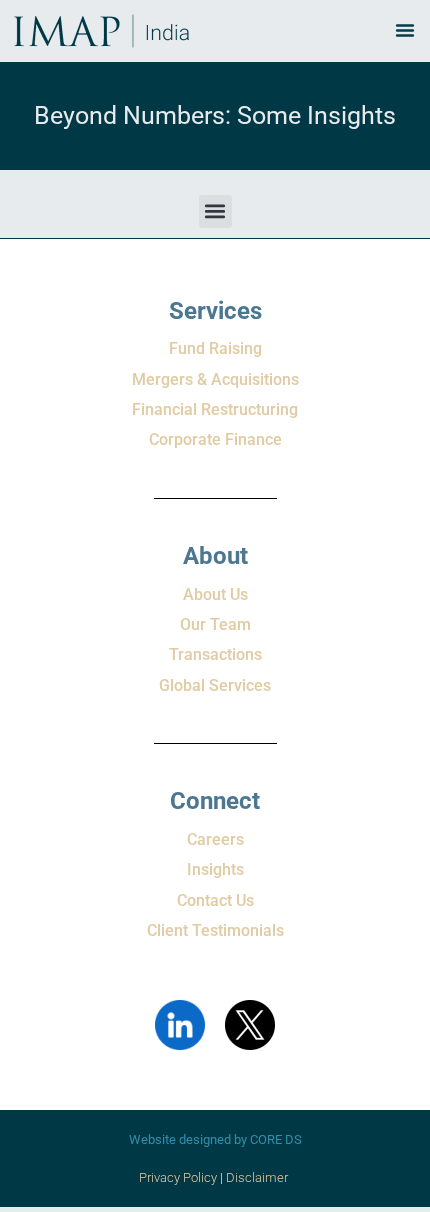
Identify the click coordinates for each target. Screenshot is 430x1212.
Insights (215, 869)
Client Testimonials (215, 930)
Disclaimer (258, 1177)
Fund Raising (215, 348)
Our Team (215, 624)
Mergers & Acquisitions (215, 379)
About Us (215, 594)
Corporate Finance (215, 439)
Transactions (215, 654)
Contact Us (215, 900)
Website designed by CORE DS (215, 1139)
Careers (215, 839)
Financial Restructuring (215, 409)
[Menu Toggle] (405, 30)
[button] (215, 211)
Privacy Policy (178, 1177)
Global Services (215, 685)
